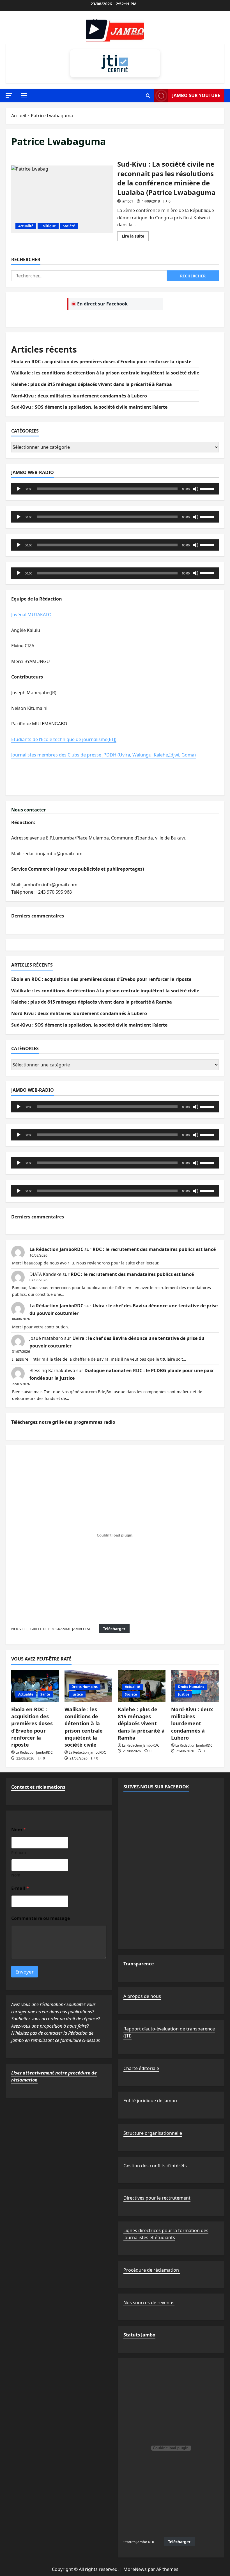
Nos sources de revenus (149, 2303)
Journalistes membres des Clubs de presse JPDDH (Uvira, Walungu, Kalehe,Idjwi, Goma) (104, 755)
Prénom (19, 1852)
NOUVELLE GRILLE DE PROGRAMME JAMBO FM (51, 1629)
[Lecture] (19, 489)
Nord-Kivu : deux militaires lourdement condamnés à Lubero (79, 396)
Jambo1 (127, 201)
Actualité (26, 226)
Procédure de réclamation (152, 2270)
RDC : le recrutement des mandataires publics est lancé (154, 1249)
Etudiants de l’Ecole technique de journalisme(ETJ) (64, 739)
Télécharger (114, 1629)
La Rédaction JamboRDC (56, 1249)
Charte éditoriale (141, 2068)
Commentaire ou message (41, 1918)
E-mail (20, 1888)
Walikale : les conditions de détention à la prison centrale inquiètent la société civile (105, 373)
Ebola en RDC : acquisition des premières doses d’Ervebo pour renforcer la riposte (101, 362)
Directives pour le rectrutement (157, 2198)
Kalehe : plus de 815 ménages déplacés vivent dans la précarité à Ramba (92, 384)
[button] (9, 95)
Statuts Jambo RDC (139, 2542)
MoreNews (135, 2569)
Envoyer (25, 1972)
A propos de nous (142, 1996)
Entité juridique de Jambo (150, 2101)
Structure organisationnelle (153, 2133)
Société (69, 226)
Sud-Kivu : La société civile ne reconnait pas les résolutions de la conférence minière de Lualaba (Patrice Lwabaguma (62, 199)
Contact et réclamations (38, 1787)
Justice (77, 1694)
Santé (45, 1694)
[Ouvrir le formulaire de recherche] (148, 96)
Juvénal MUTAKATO (31, 615)
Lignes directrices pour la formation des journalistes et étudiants (166, 2234)
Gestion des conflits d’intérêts (155, 2166)
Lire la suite (135, 237)
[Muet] (196, 489)
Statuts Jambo (139, 2335)
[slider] (208, 488)
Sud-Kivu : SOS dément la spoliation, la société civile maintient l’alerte (89, 407)
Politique (48, 226)
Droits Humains (85, 1687)
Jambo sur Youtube (196, 95)
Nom (16, 1875)
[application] (115, 489)
